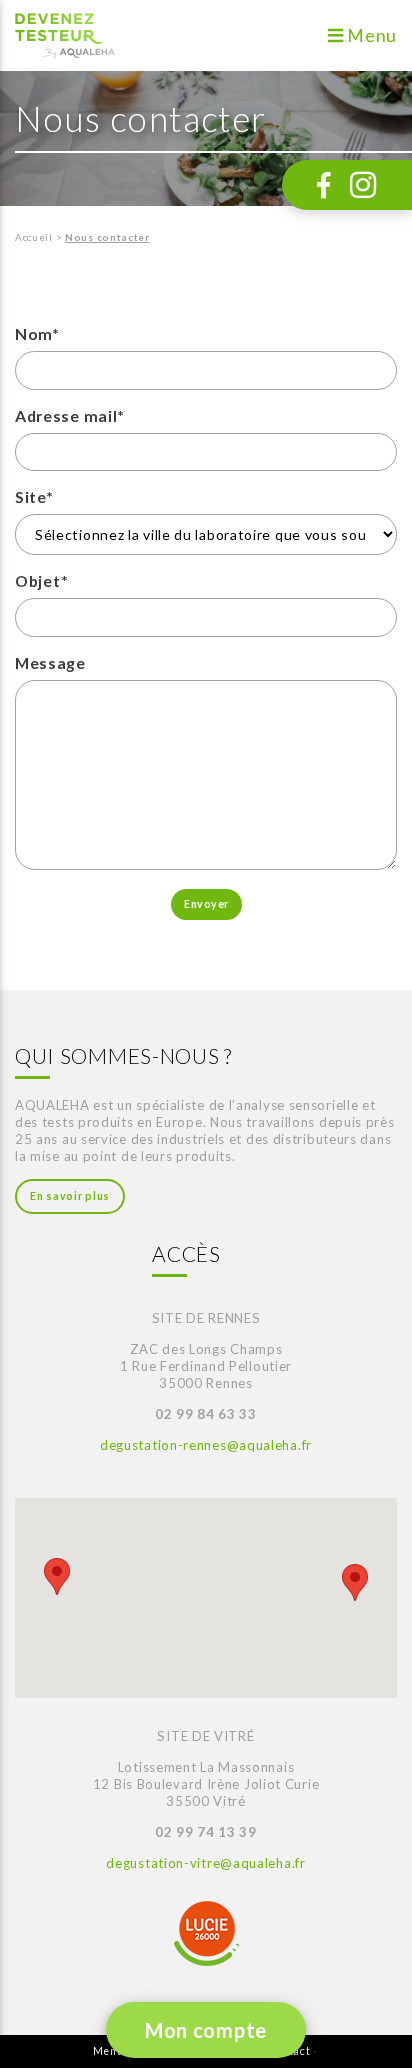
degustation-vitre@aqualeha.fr (205, 1863)
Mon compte (206, 2030)
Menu (371, 35)
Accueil (34, 237)
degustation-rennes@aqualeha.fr (206, 1445)
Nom (37, 333)
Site (34, 496)
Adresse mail (70, 415)
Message (50, 662)
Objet (41, 580)
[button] (57, 1576)
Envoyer (206, 904)
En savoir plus (70, 1196)
